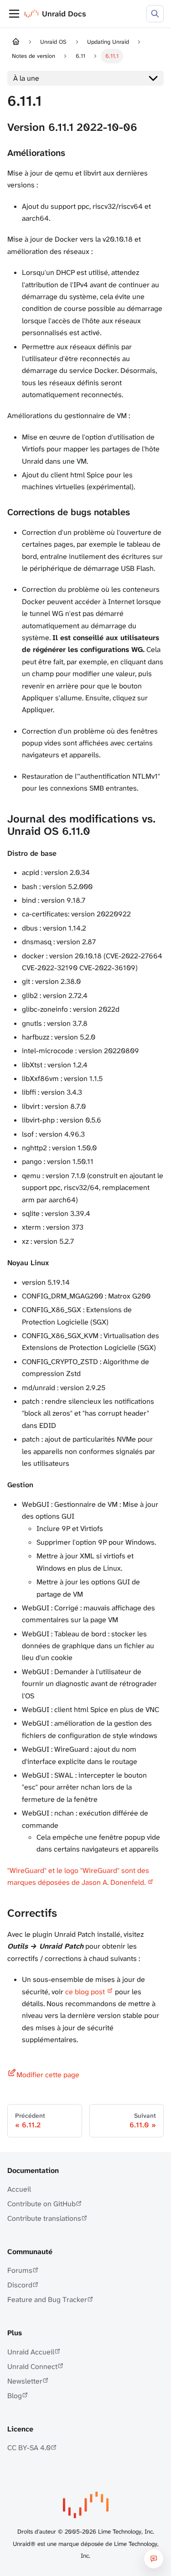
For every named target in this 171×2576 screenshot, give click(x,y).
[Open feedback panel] (154, 2559)
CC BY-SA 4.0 (29, 2448)
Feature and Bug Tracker (47, 2299)
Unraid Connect (32, 2367)
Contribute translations (44, 2218)
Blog (15, 2396)
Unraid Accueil (31, 2352)
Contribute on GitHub (41, 2204)
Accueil (19, 2189)
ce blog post (85, 1992)
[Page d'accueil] (16, 42)
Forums (20, 2270)
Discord (20, 2285)
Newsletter (25, 2381)
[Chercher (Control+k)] (155, 14)
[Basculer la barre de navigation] (14, 14)
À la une (26, 78)
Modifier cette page (48, 2075)
